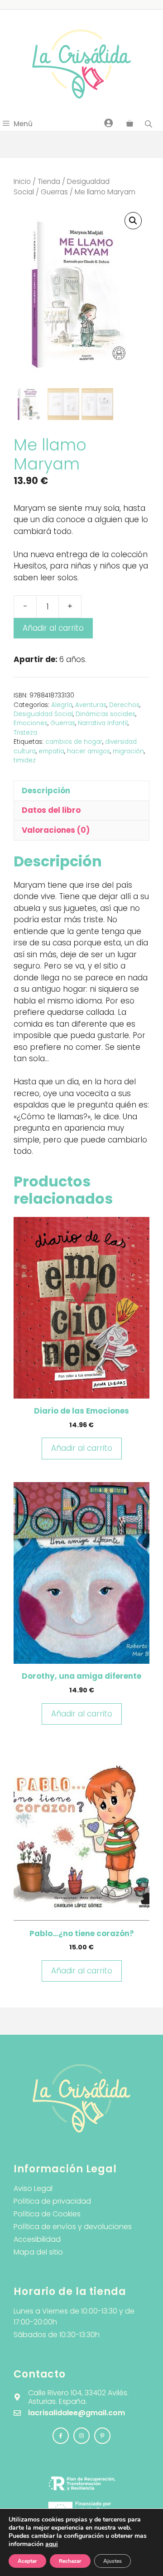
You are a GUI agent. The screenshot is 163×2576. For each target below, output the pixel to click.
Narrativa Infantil (103, 723)
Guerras (54, 192)
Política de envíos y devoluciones (73, 2227)
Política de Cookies (47, 2214)
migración (128, 751)
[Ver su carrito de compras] (130, 124)
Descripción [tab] (46, 791)
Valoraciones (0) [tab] (56, 830)
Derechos (124, 705)
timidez (25, 760)
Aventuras (91, 705)
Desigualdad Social (43, 714)
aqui (52, 2544)
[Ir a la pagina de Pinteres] (102, 2436)
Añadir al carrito (53, 628)
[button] (133, 221)
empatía (51, 751)
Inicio (22, 181)
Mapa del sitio (38, 2252)
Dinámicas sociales (105, 714)
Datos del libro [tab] (51, 810)
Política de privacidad (52, 2201)
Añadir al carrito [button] (82, 1448)
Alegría (62, 705)
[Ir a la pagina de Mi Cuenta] (109, 123)
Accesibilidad (37, 2239)
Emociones (31, 723)
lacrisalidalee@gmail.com (77, 2413)
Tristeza (25, 733)
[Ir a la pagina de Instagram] (61, 2436)
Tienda (49, 181)
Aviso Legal (33, 2188)
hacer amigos (89, 751)
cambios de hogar (74, 742)
